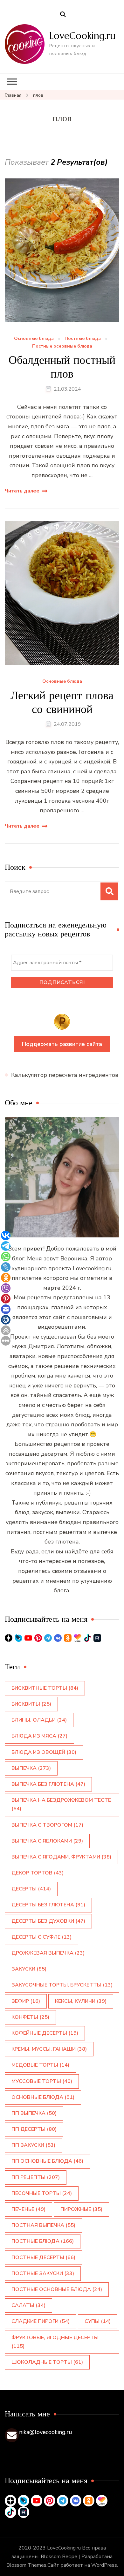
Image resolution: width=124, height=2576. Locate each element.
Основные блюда (34, 339)
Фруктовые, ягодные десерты (55, 2342)
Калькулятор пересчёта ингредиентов (65, 1075)
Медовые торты (40, 2065)
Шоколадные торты (47, 2362)
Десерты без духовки (48, 1921)
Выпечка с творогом (47, 1825)
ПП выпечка (34, 2113)
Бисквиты (31, 1704)
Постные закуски (43, 2273)
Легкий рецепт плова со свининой (62, 702)
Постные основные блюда (62, 346)
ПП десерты (34, 2129)
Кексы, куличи (81, 2001)
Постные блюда (83, 339)
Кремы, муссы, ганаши (49, 2049)
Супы (98, 2321)
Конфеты (30, 2017)
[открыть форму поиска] (63, 15)
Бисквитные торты (45, 1688)
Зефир (26, 2001)
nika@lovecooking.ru (46, 2432)
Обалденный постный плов (62, 367)
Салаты (28, 2305)
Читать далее (22, 491)
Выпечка (31, 1768)
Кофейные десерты (45, 2033)
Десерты (31, 1889)
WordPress (104, 2565)
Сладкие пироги (41, 2321)
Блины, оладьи (39, 1720)
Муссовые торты (42, 2081)
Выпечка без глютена (48, 1784)
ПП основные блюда (47, 2161)
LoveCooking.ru (82, 36)
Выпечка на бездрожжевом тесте (61, 1804)
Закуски (29, 1969)
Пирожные (81, 2209)
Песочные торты (42, 2193)
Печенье (28, 2209)
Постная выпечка (43, 2225)
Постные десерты (43, 2257)
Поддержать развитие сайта (62, 1044)
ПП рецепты (36, 2177)
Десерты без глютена (48, 1905)
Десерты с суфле (41, 1937)
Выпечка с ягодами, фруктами (61, 1857)
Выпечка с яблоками (47, 1841)
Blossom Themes (26, 2565)
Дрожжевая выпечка (48, 1953)
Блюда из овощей (44, 1752)
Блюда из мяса (39, 1736)
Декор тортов (38, 1873)
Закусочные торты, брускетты (62, 1985)
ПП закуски (33, 2145)
